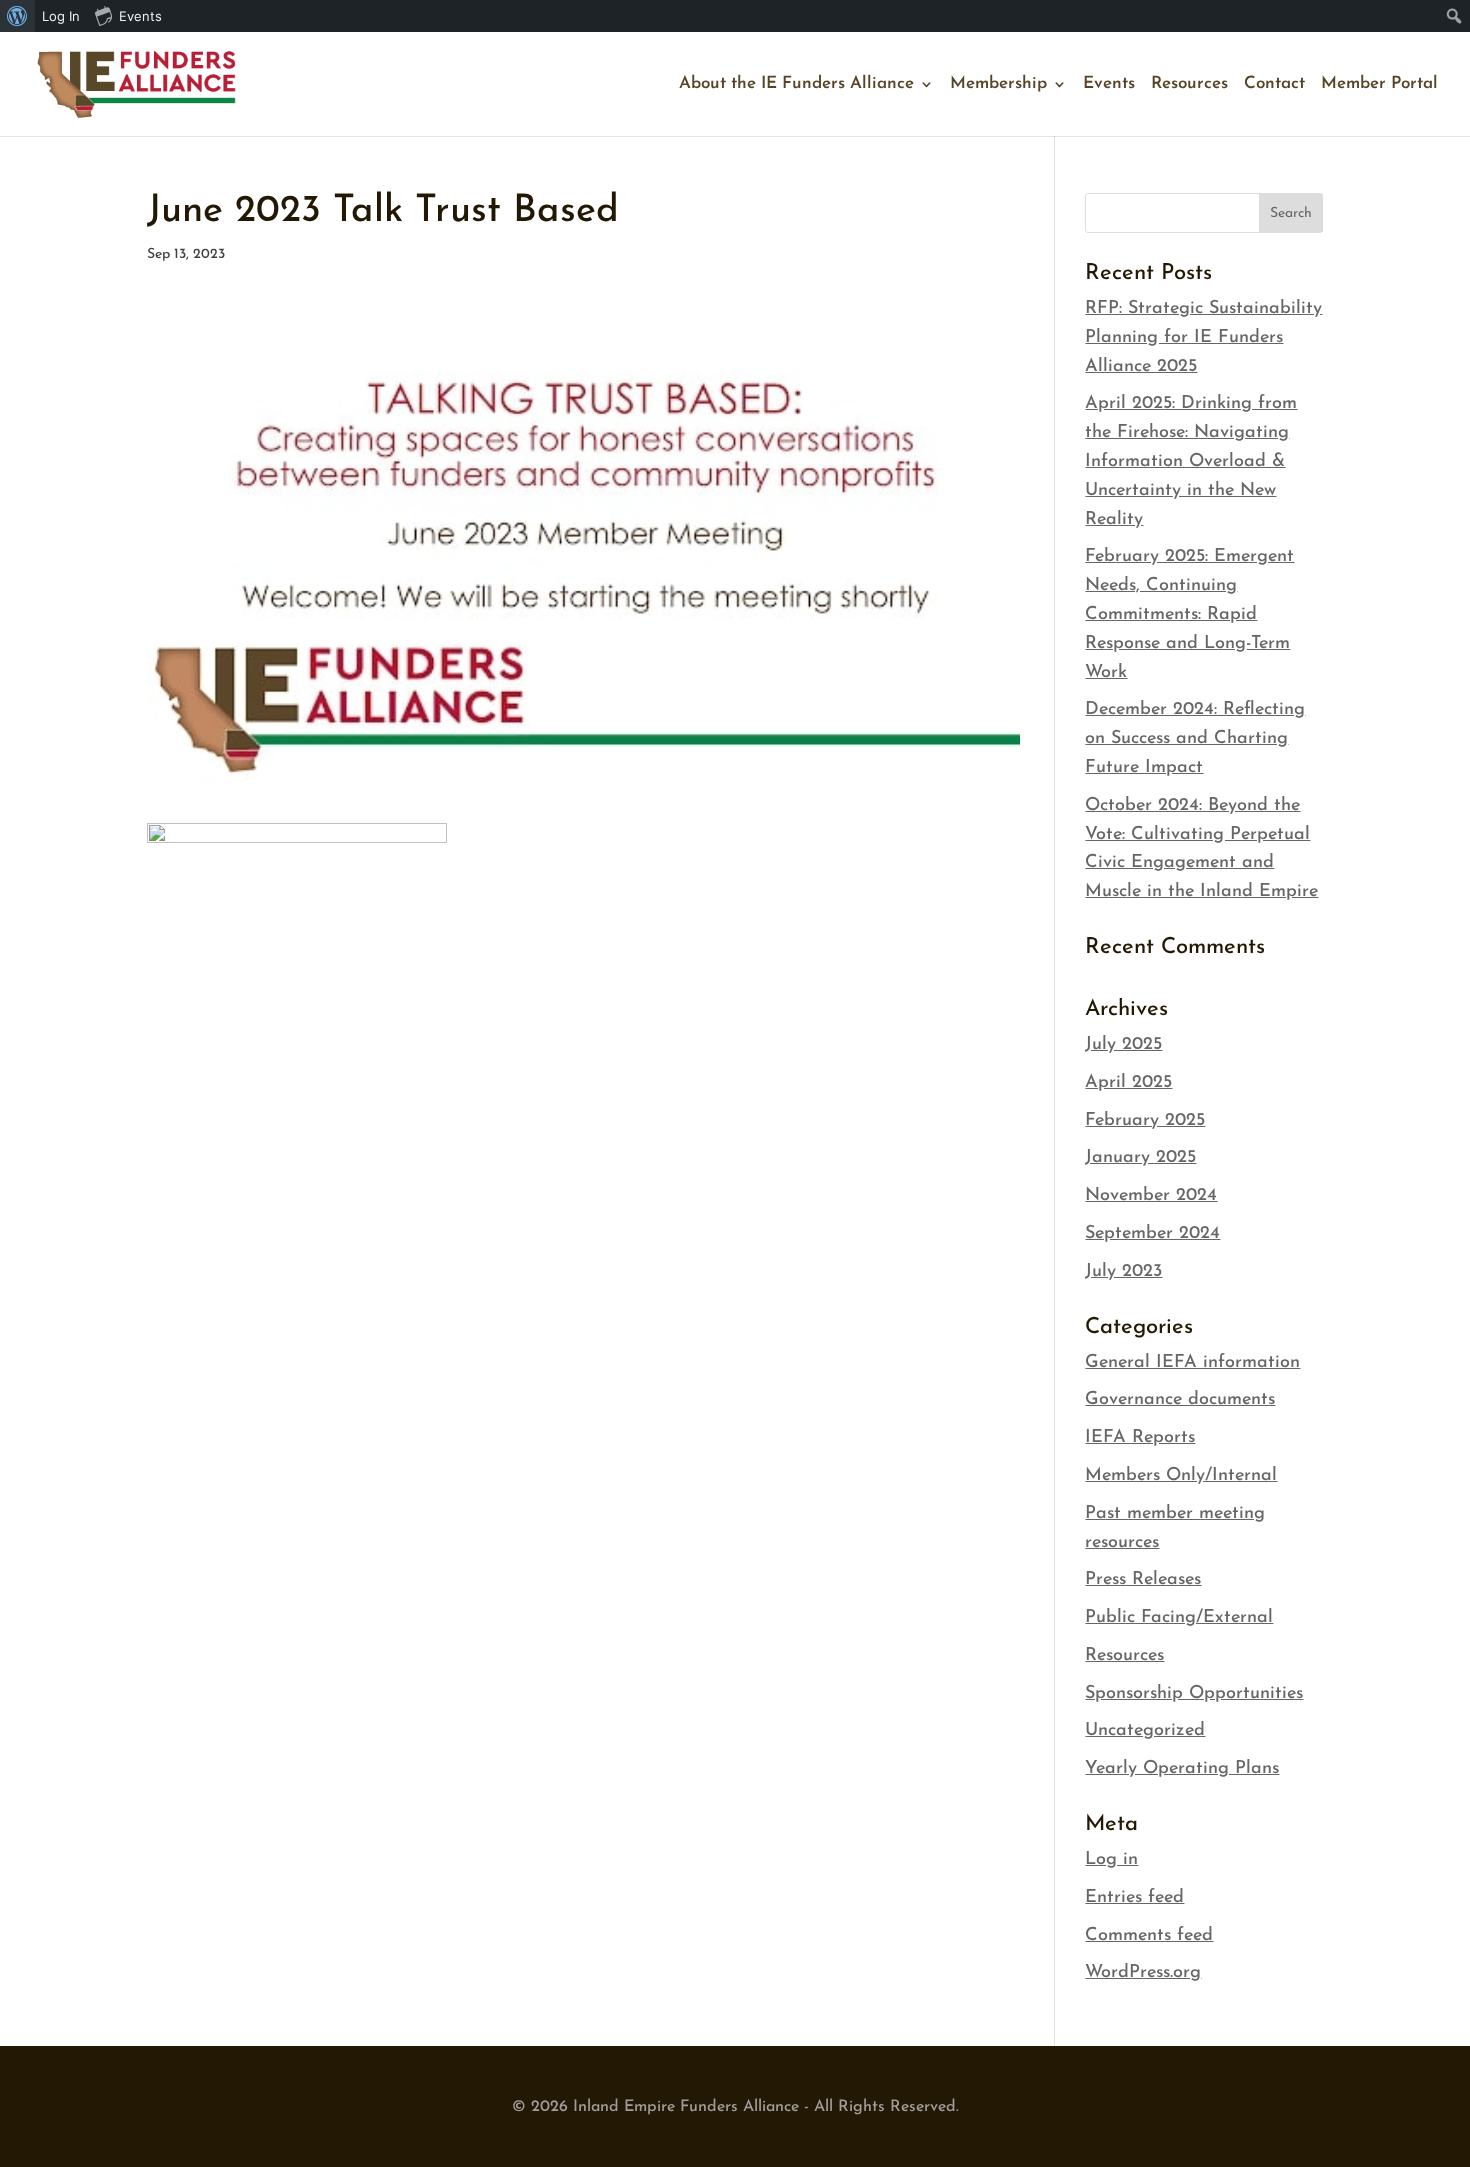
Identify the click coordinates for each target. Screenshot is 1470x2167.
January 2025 (1140, 1158)
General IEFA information (1192, 1363)
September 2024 (1152, 1234)
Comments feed (1149, 1936)
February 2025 (1145, 1121)
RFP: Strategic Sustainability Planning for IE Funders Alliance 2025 (1203, 338)
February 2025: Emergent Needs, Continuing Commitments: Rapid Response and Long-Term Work (1189, 614)
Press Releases (1143, 1580)
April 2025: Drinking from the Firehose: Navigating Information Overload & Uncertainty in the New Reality (1191, 461)
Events (1109, 84)
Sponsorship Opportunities (1194, 1694)
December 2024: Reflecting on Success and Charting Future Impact (1195, 739)
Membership (998, 84)
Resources (1189, 84)
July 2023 (1123, 1272)
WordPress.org (1143, 1973)
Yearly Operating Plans (1182, 1769)
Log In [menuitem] (61, 16)
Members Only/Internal (1181, 1476)
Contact (1274, 84)
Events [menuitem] (140, 16)
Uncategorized (1145, 1731)
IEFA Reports (1140, 1438)
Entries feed (1134, 1898)
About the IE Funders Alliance (796, 84)
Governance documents (1180, 1400)
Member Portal (1379, 84)
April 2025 (1128, 1083)
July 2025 (1123, 1045)
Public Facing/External (1179, 1618)
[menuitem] (17, 16)
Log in (1111, 1860)
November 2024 (1151, 1196)
